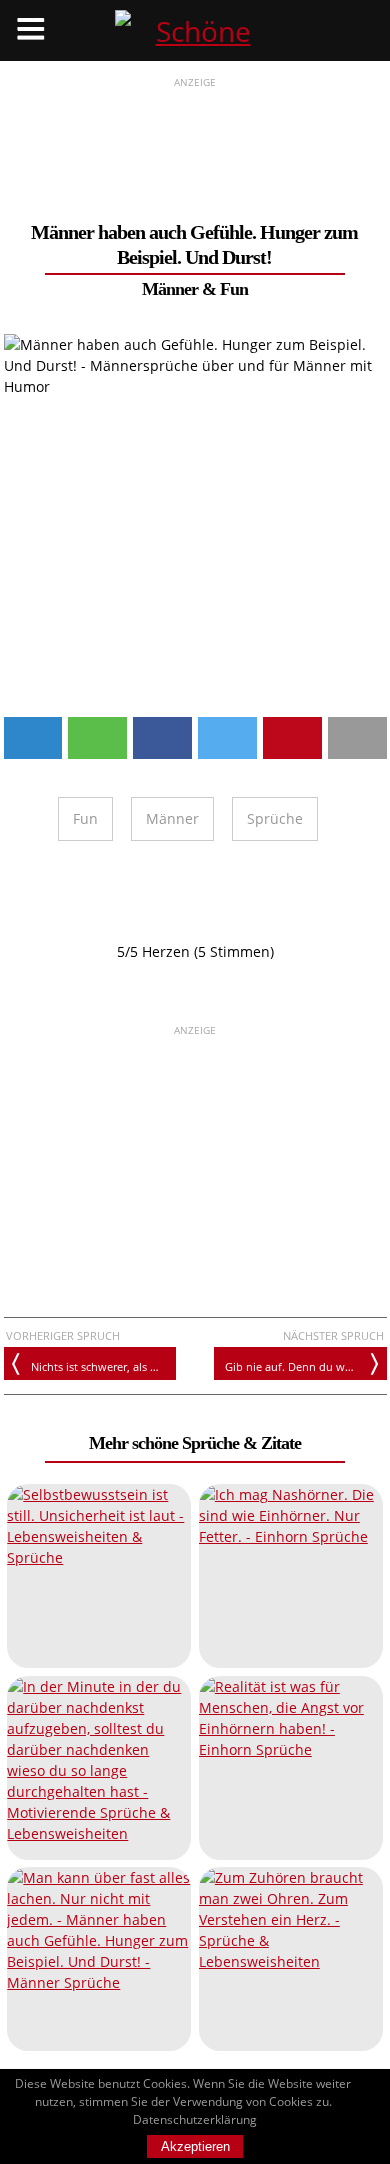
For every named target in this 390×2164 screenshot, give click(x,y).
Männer (172, 818)
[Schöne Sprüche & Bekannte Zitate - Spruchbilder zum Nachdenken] (195, 30)
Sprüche (275, 818)
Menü (30, 30)
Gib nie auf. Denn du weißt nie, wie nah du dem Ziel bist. (305, 1366)
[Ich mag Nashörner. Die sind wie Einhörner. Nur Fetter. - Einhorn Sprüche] (291, 1576)
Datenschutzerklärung (195, 2119)
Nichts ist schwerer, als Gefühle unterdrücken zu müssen (103, 1366)
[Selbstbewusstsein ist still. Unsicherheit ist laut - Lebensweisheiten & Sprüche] (99, 1576)
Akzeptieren (195, 2146)
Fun (234, 289)
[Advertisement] (195, 141)
